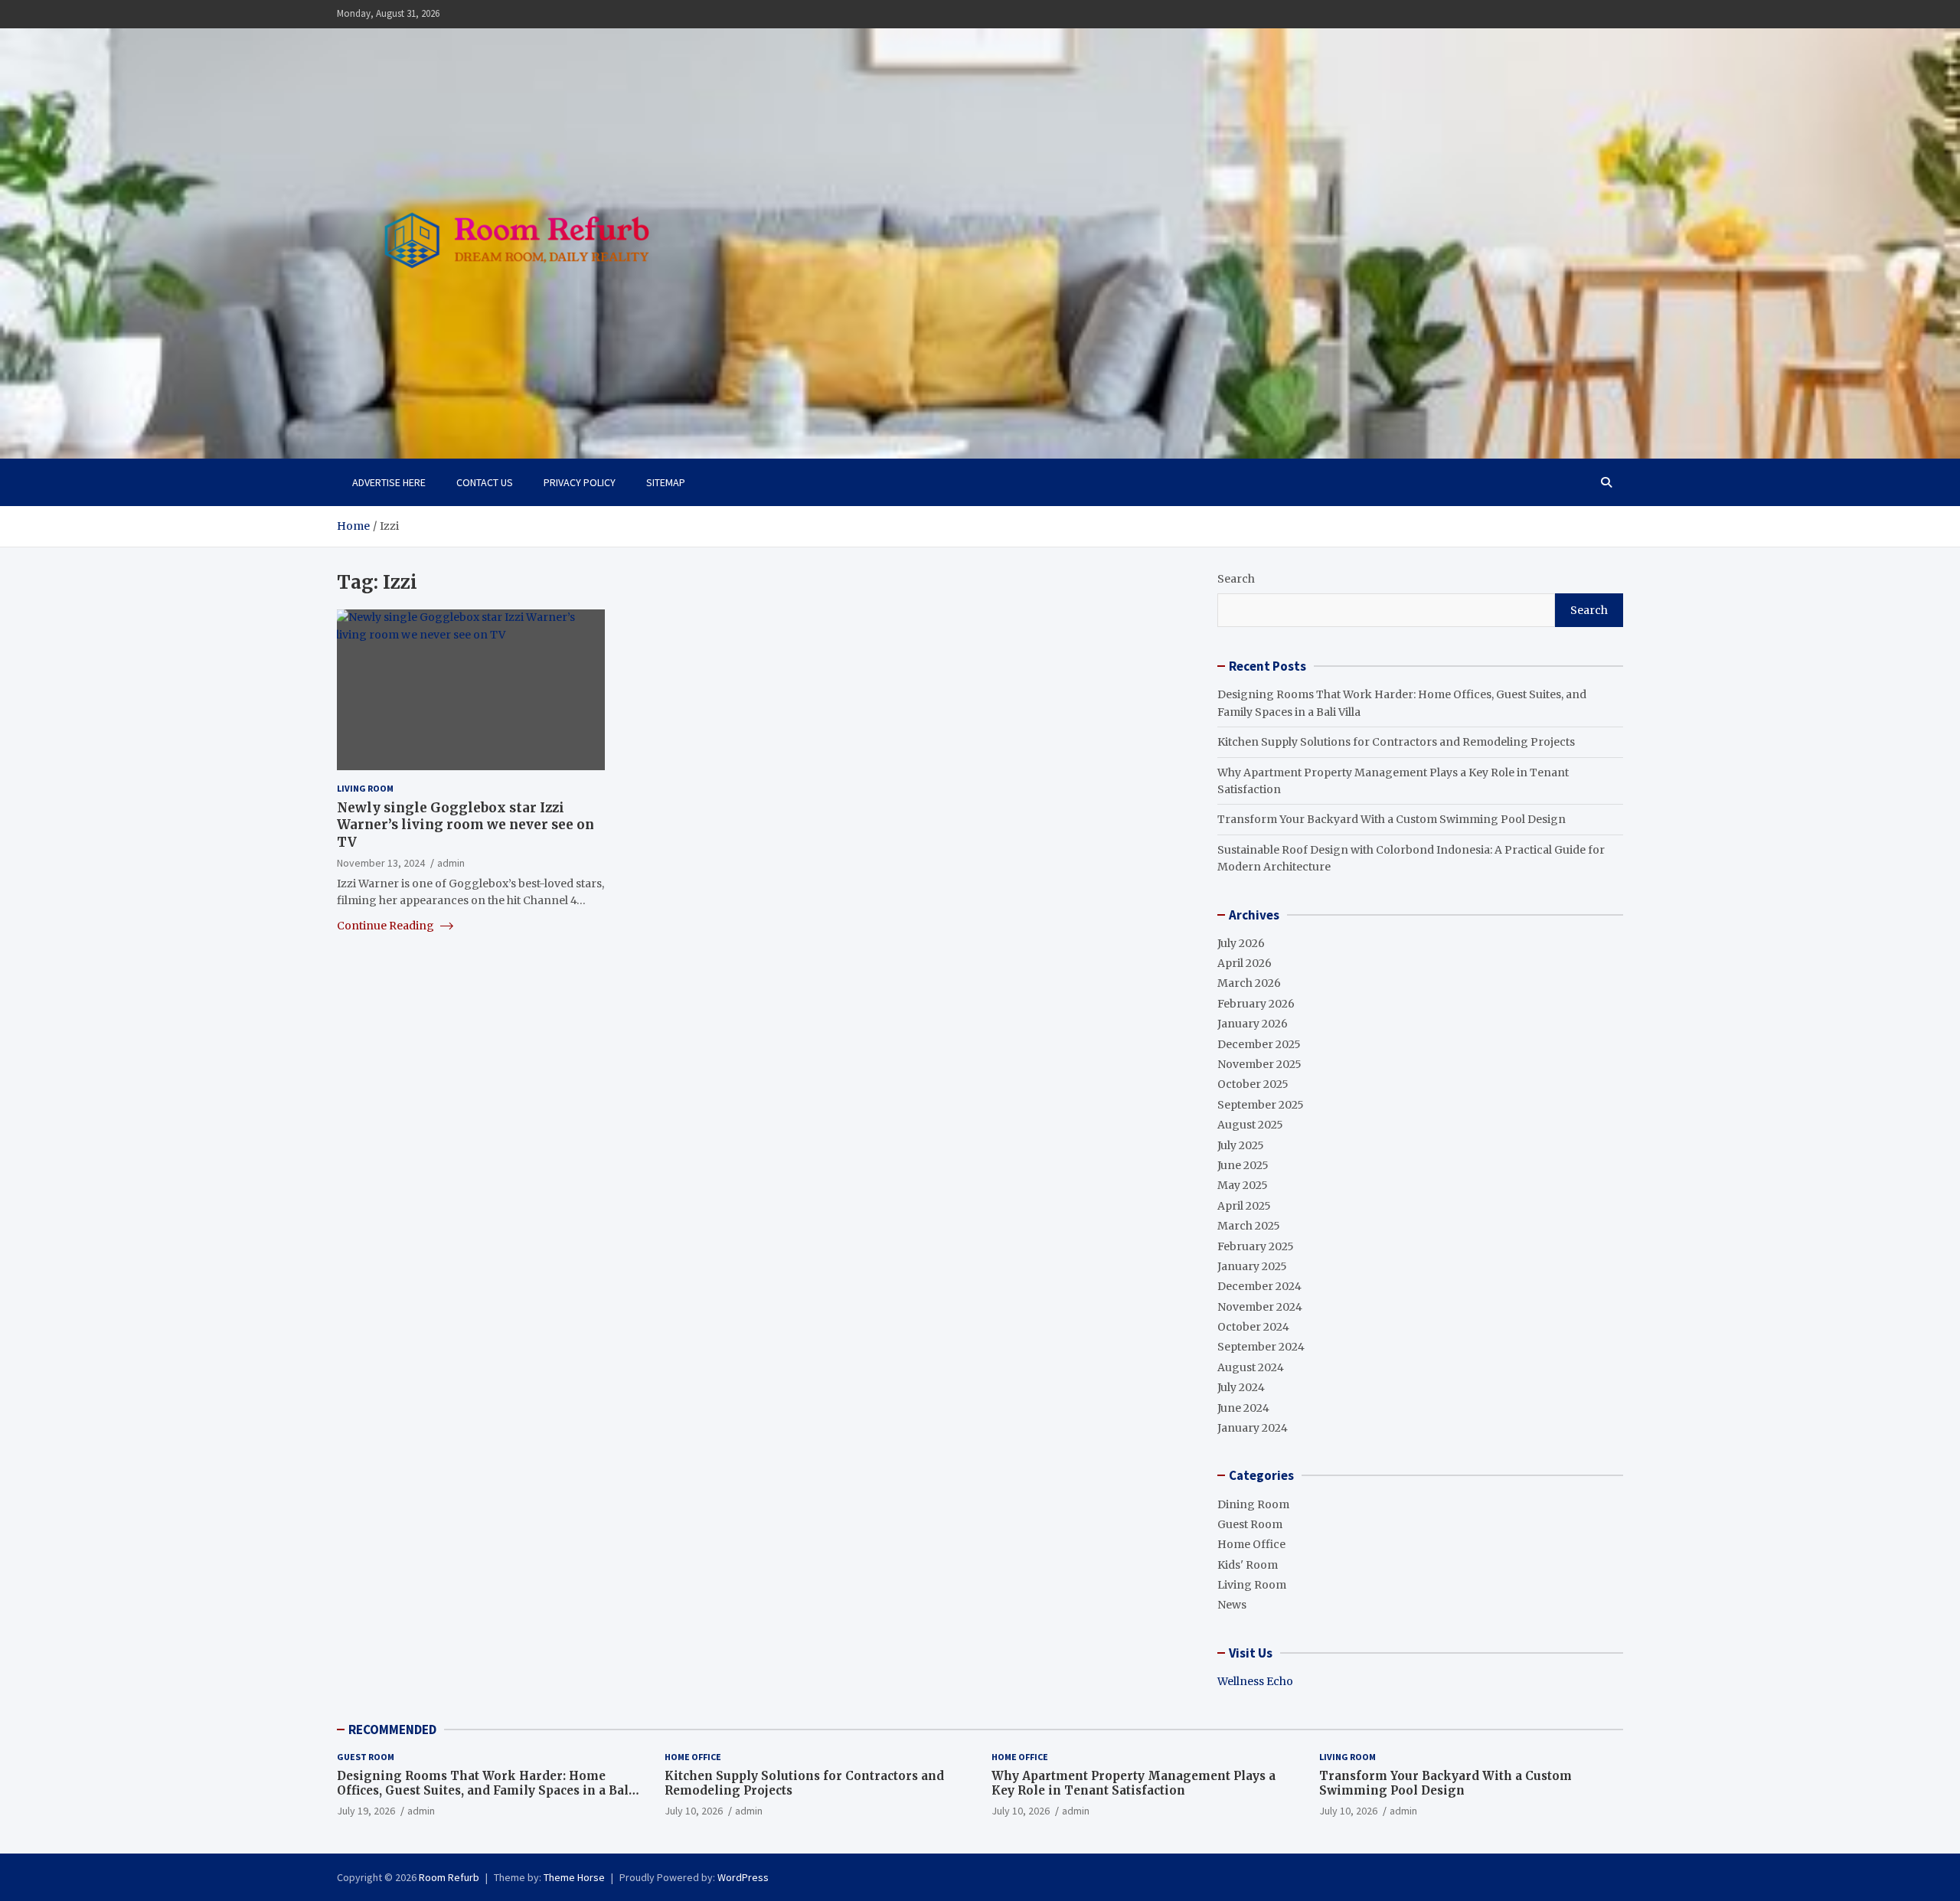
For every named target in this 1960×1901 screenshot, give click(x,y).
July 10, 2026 (694, 1811)
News (1232, 1605)
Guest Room (1250, 1524)
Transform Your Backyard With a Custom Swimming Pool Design (1392, 819)
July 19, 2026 (366, 1811)
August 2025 (1250, 1125)
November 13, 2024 (381, 862)
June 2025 (1243, 1165)
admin (451, 862)
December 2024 (1259, 1286)
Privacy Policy (580, 482)
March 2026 (1249, 983)
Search (1236, 579)
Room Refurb (449, 1877)
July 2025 (1241, 1145)
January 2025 (1252, 1266)
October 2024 (1253, 1327)
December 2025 (1259, 1044)
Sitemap (666, 482)
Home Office (1251, 1544)
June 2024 (1243, 1408)
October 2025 (1253, 1084)
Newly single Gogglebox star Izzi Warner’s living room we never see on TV (465, 825)
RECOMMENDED (392, 1730)
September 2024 (1261, 1347)
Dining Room (1253, 1504)
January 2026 (1253, 1024)
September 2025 (1261, 1105)
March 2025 (1249, 1226)
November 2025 (1259, 1064)
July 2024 (1241, 1387)
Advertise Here (389, 482)
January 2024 (1253, 1428)
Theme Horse (574, 1877)
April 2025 (1244, 1206)
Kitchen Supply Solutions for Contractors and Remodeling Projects (1396, 742)
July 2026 (1241, 943)
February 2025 (1256, 1246)
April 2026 (1245, 963)
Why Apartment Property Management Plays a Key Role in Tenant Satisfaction (1134, 1783)
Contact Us (485, 482)
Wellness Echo (1255, 1681)
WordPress (743, 1877)
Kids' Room (1248, 1565)
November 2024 (1260, 1307)
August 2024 (1251, 1367)
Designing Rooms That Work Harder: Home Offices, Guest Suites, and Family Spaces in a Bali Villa (485, 1791)
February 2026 (1256, 1004)
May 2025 (1243, 1185)
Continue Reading (387, 925)
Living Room (365, 788)
